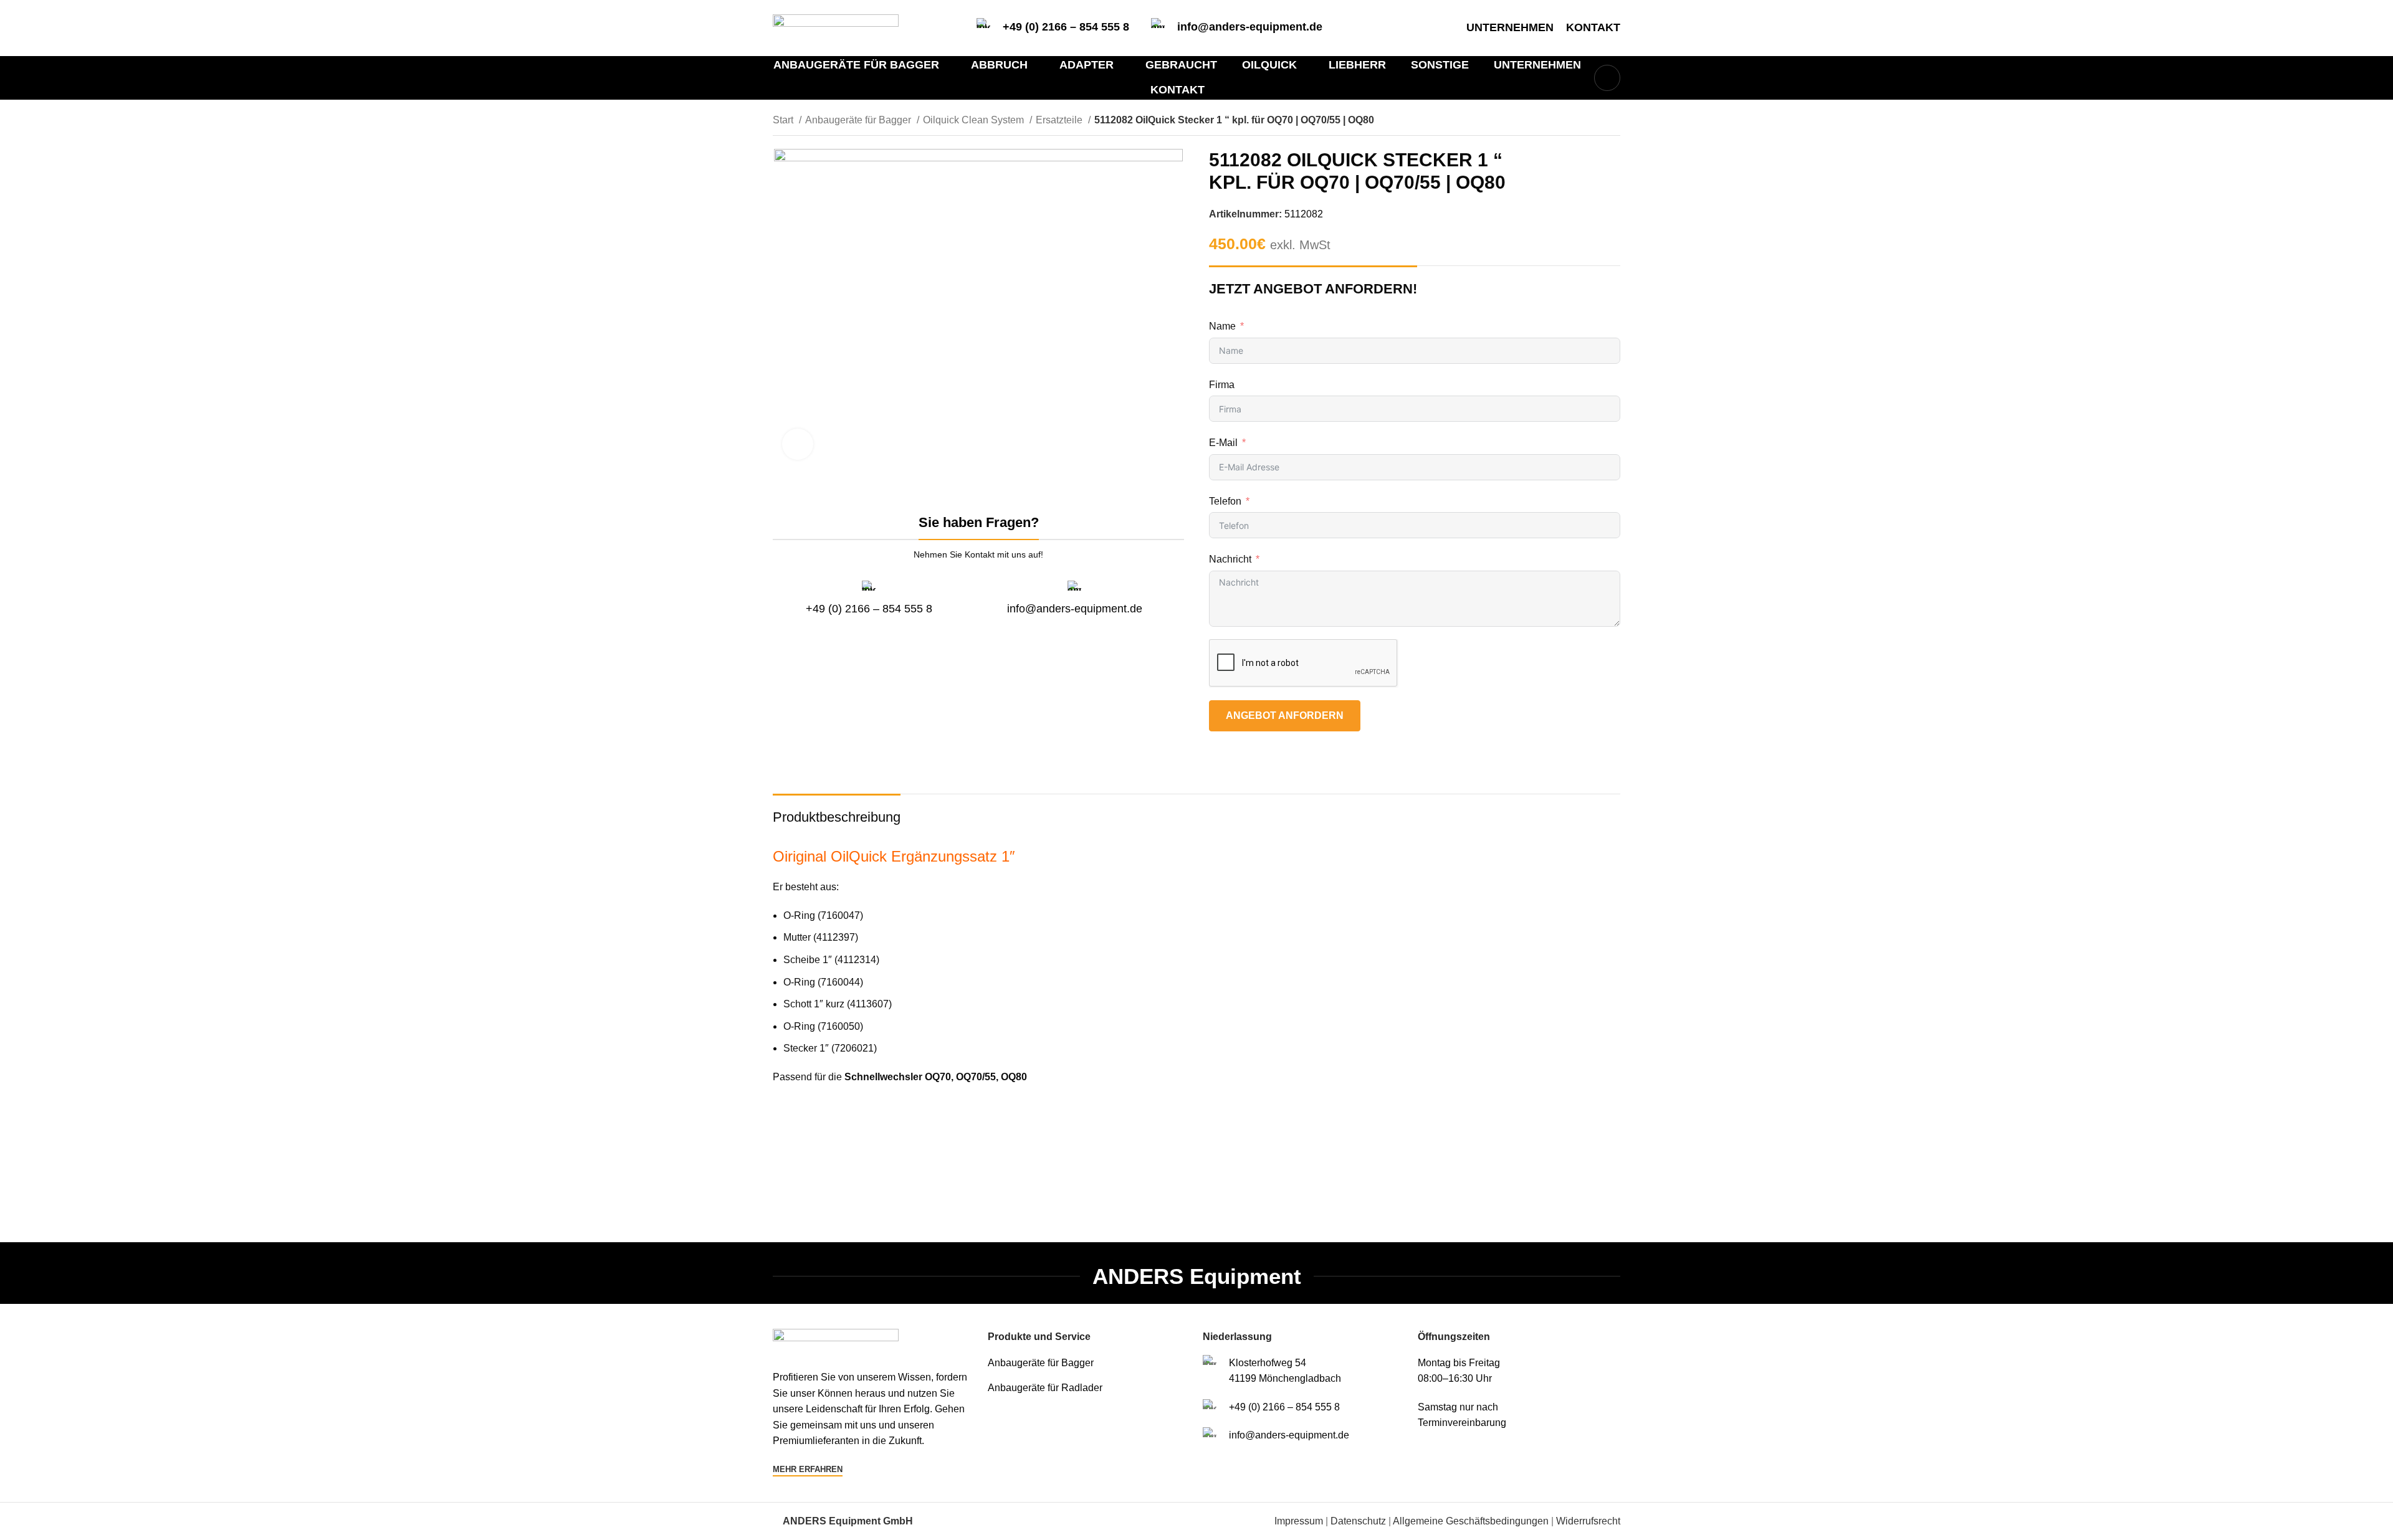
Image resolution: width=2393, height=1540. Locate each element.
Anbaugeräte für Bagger (859, 120)
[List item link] (1089, 1363)
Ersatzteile (1060, 120)
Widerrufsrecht (1588, 1521)
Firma (1222, 385)
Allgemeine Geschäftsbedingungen (1471, 1521)
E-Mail (1223, 443)
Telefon (1225, 501)
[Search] (1607, 78)
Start (784, 120)
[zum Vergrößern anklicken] (798, 444)
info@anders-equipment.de (1250, 27)
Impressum (1299, 1521)
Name (1222, 326)
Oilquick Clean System (975, 120)
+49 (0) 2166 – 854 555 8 (1066, 27)
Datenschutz (1358, 1521)
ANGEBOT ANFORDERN (1285, 715)
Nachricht (1230, 559)
